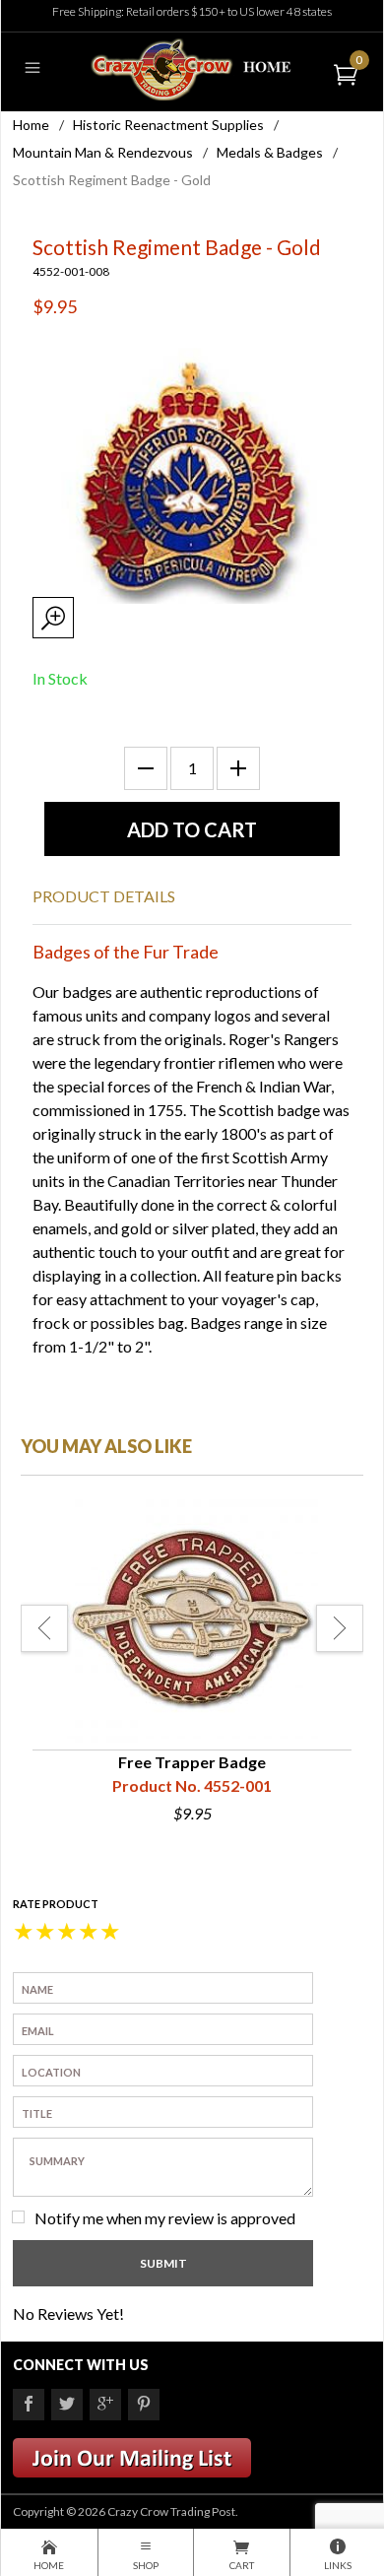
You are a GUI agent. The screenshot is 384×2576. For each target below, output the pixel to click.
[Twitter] (67, 2405)
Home (31, 125)
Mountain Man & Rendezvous (103, 152)
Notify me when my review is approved (165, 2218)
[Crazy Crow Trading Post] (192, 67)
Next (340, 1628)
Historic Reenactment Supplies (168, 125)
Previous (44, 1628)
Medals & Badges (270, 152)
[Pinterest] (144, 2405)
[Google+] (105, 2405)
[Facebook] (29, 2405)
